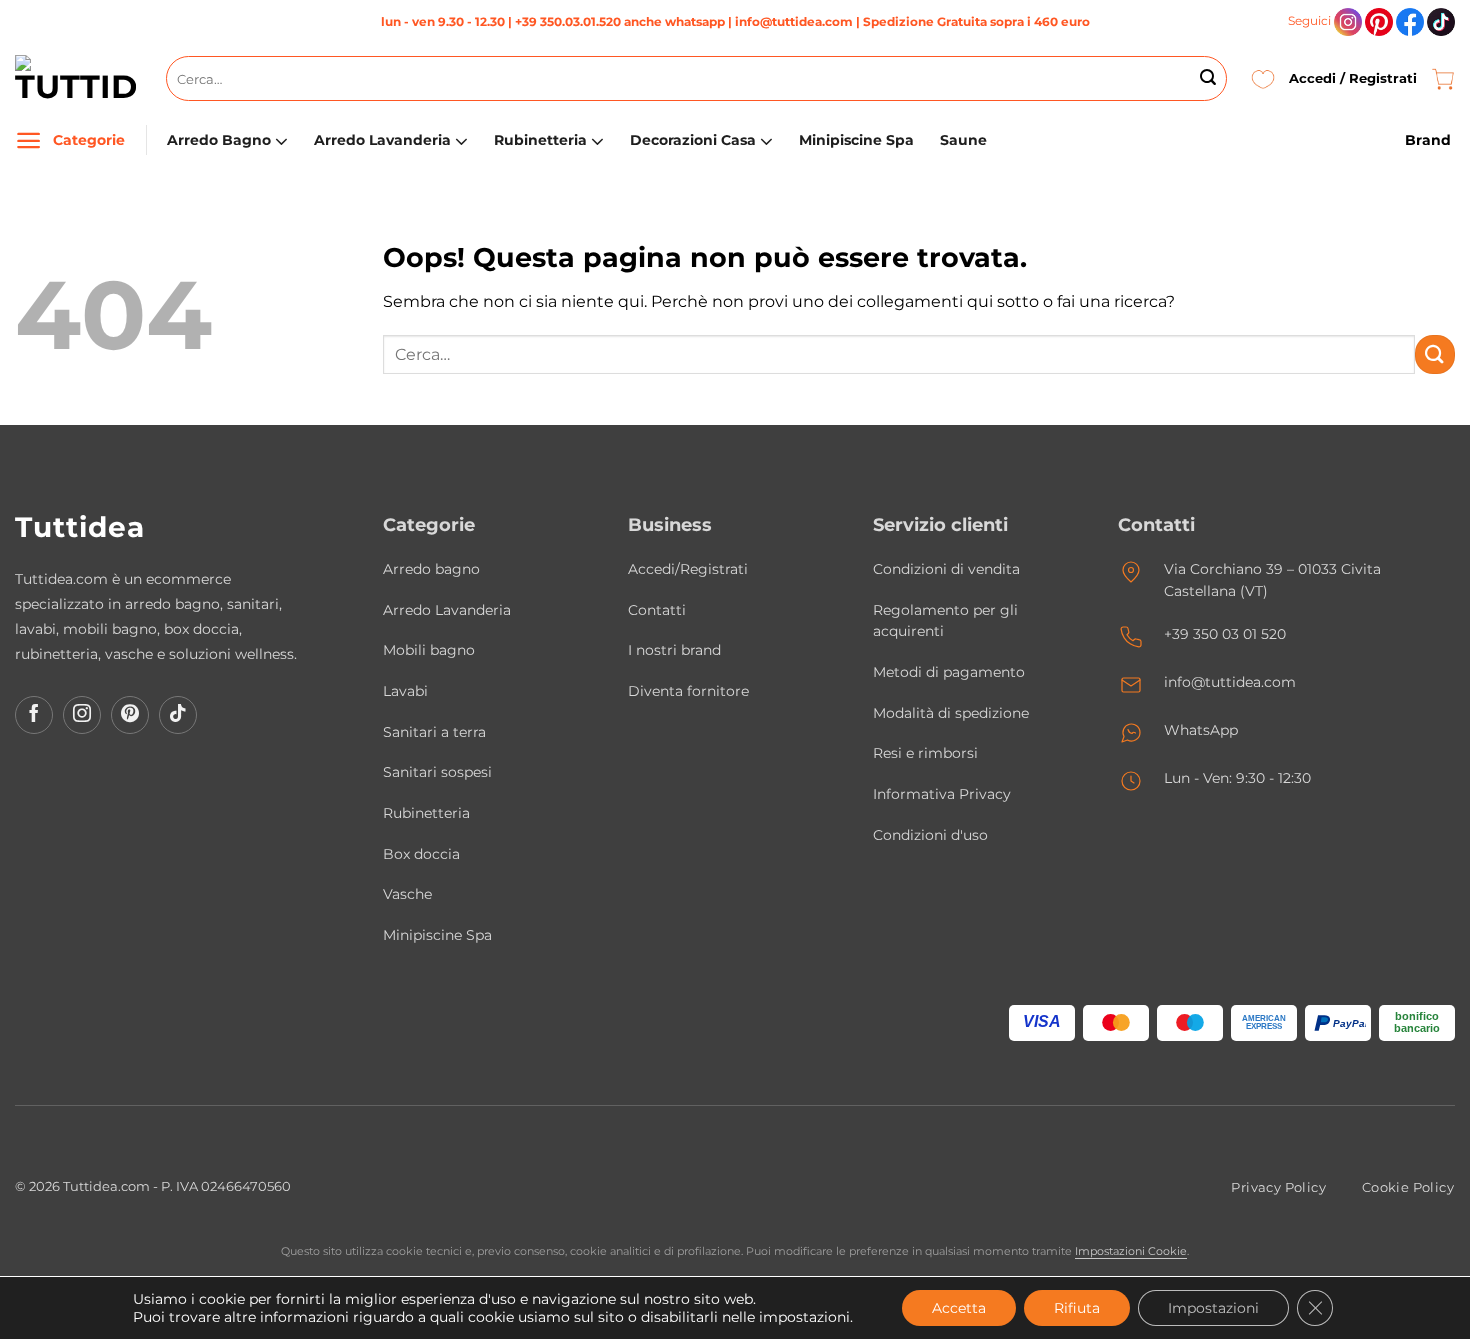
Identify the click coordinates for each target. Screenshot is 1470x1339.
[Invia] (1208, 79)
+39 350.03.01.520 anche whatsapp (620, 21)
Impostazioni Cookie (1131, 1251)
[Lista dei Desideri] (1263, 78)
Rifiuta (1077, 1308)
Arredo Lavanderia (382, 140)
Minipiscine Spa (856, 140)
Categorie (89, 140)
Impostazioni (1213, 1308)
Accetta (959, 1308)
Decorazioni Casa (693, 140)
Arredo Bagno (219, 140)
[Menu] (28, 140)
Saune (963, 140)
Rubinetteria (540, 140)
